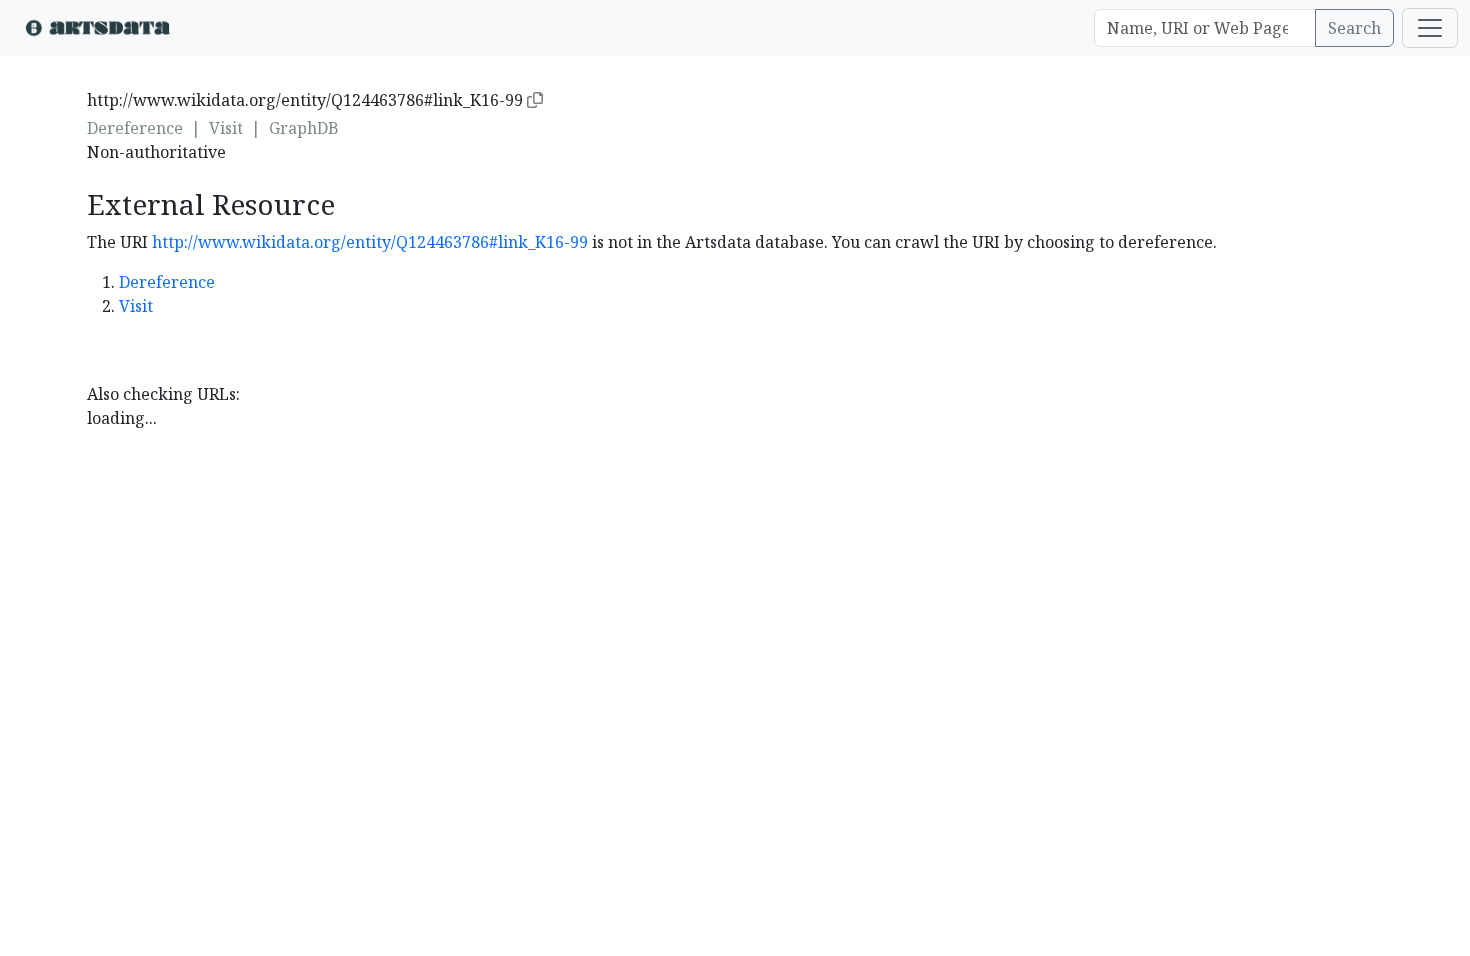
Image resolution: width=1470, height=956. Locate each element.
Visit (226, 128)
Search (1354, 28)
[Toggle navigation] (1430, 28)
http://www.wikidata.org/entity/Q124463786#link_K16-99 (370, 242)
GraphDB (304, 128)
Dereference (135, 128)
